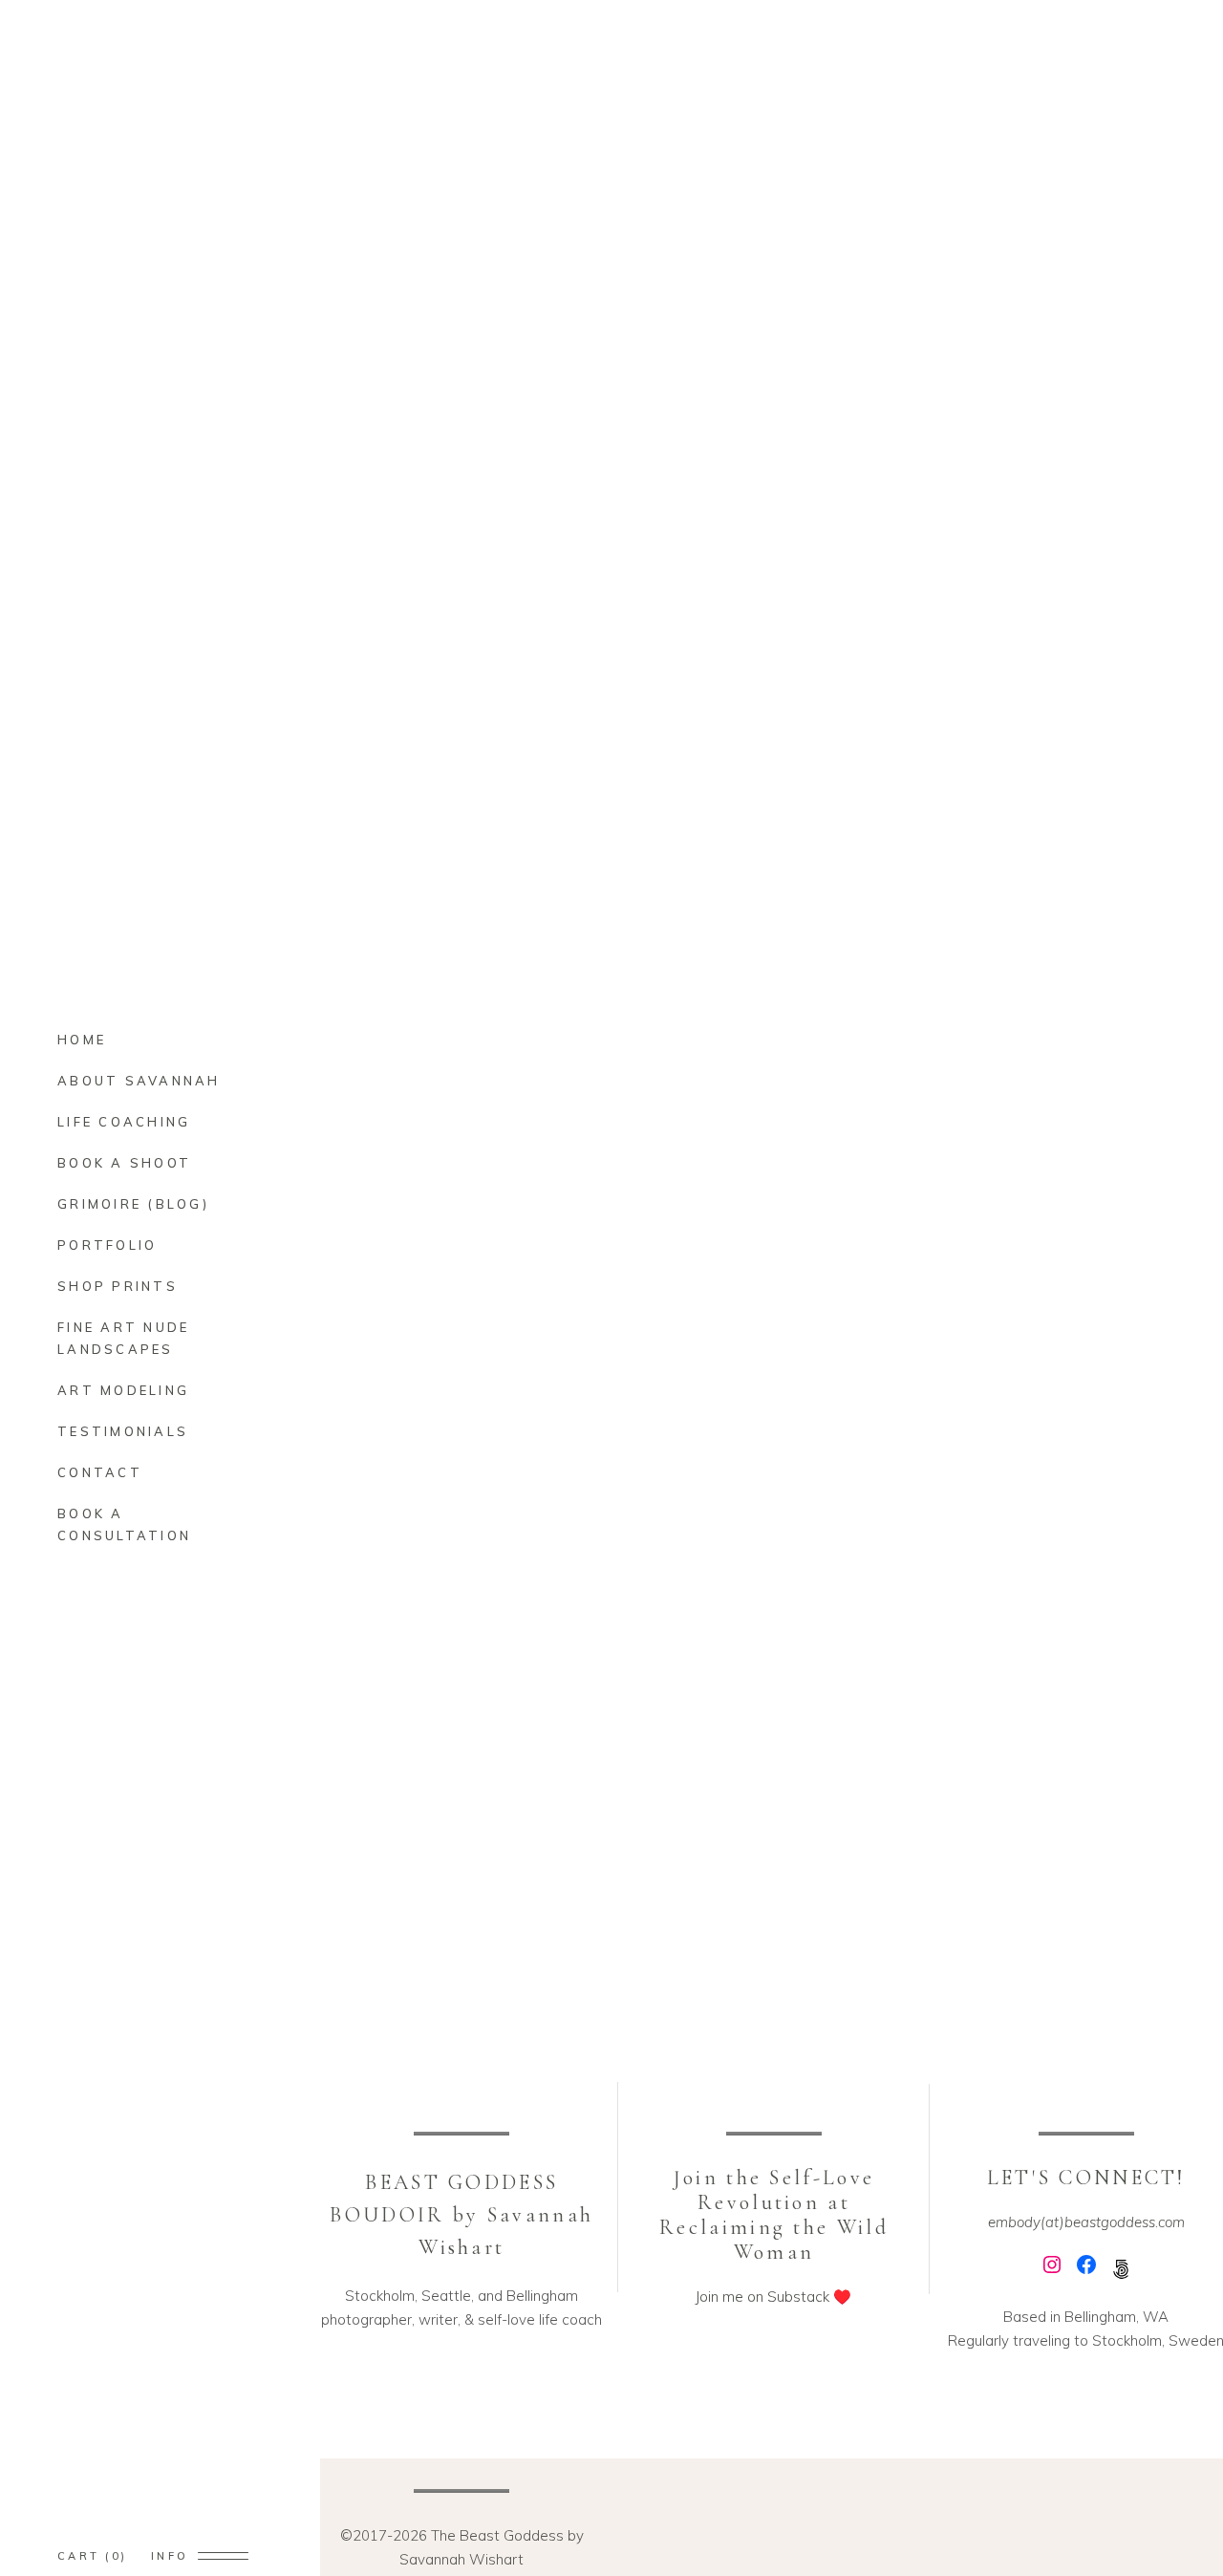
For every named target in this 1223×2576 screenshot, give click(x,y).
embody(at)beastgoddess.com (1086, 2222)
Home (1124, 52)
